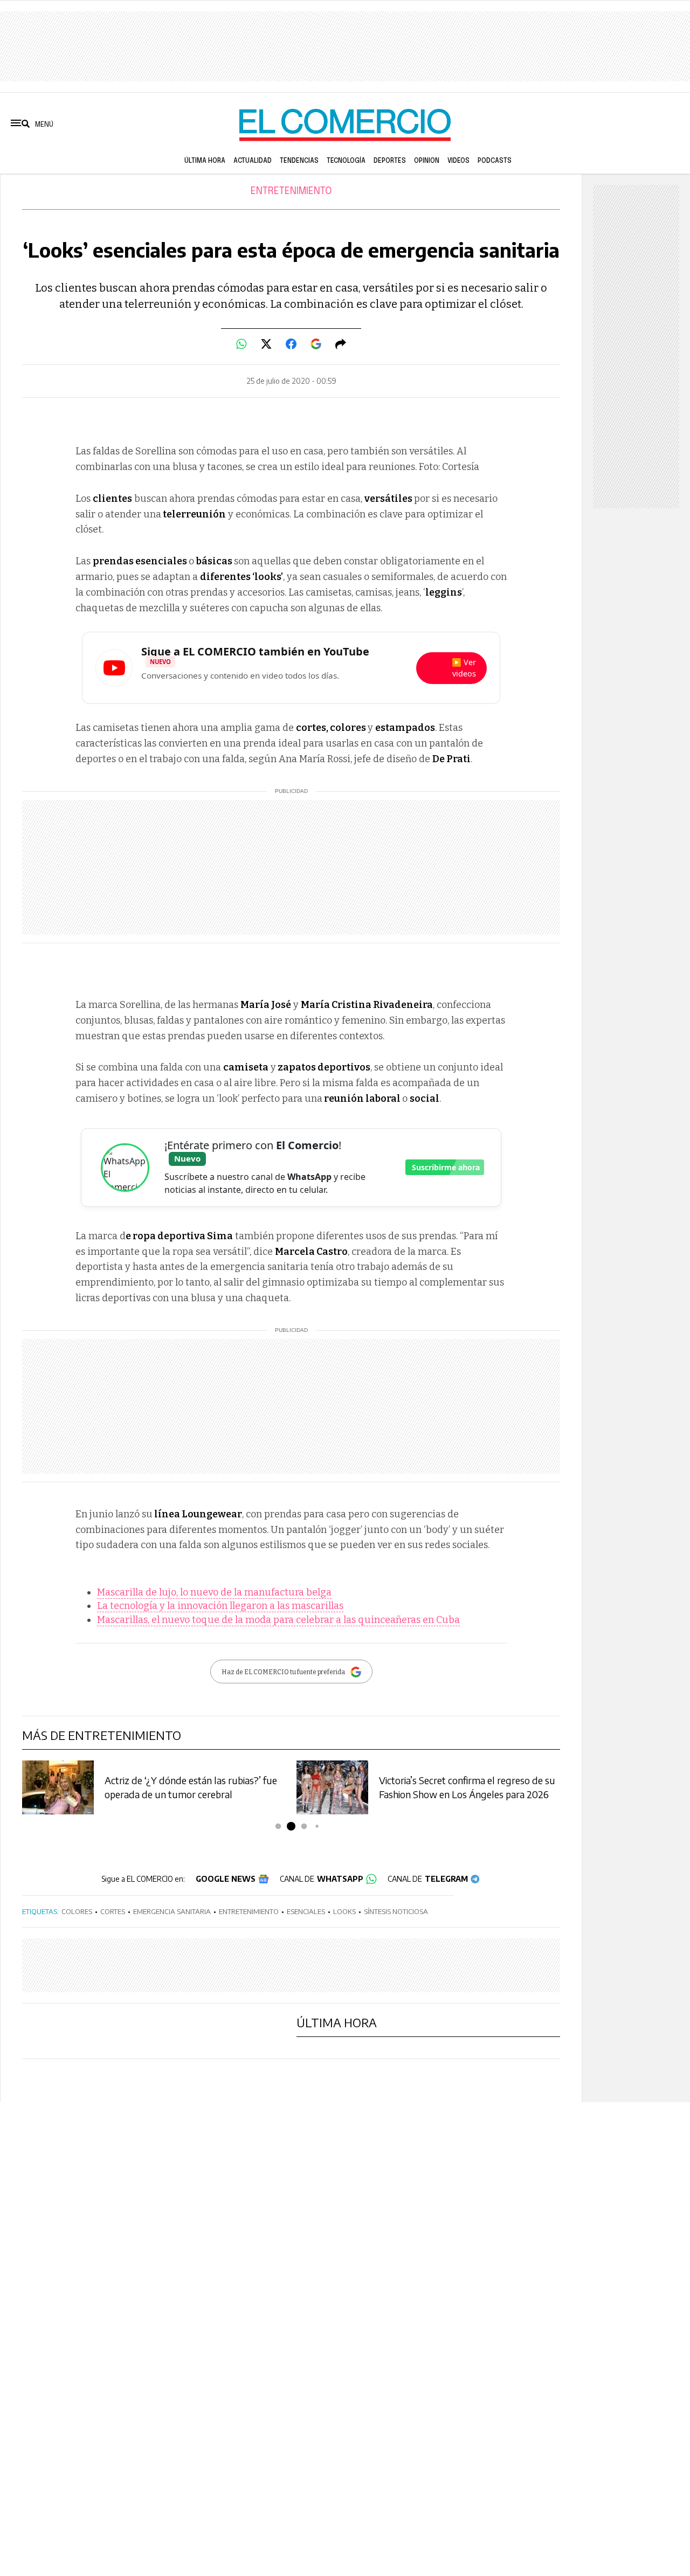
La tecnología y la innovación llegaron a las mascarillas (220, 1606)
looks (344, 1911)
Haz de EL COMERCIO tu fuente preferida (283, 1672)
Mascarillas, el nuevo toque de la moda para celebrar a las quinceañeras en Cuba (278, 1620)
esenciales (306, 1911)
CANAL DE (322, 1879)
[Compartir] (341, 344)
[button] (278, 1826)
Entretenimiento (291, 191)
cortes (113, 1911)
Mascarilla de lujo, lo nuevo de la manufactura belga (214, 1592)
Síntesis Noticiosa (396, 1911)
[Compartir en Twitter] (266, 344)
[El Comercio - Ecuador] (345, 124)
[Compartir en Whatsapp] (241, 344)
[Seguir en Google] (316, 344)
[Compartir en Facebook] (291, 344)
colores (77, 1911)
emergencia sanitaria (172, 1911)
